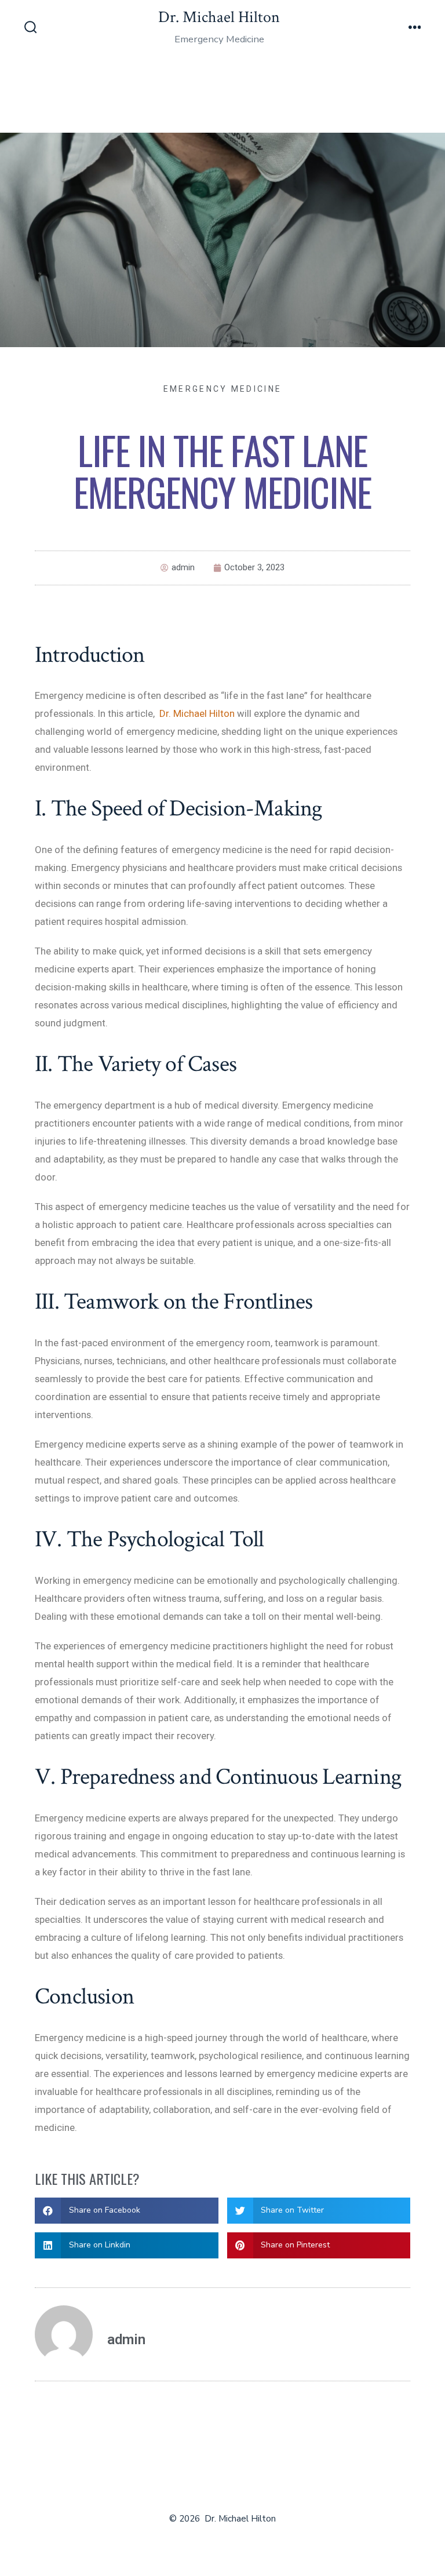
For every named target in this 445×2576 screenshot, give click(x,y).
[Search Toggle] (31, 28)
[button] (127, 2211)
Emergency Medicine (222, 389)
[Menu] (415, 28)
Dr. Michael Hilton (197, 713)
